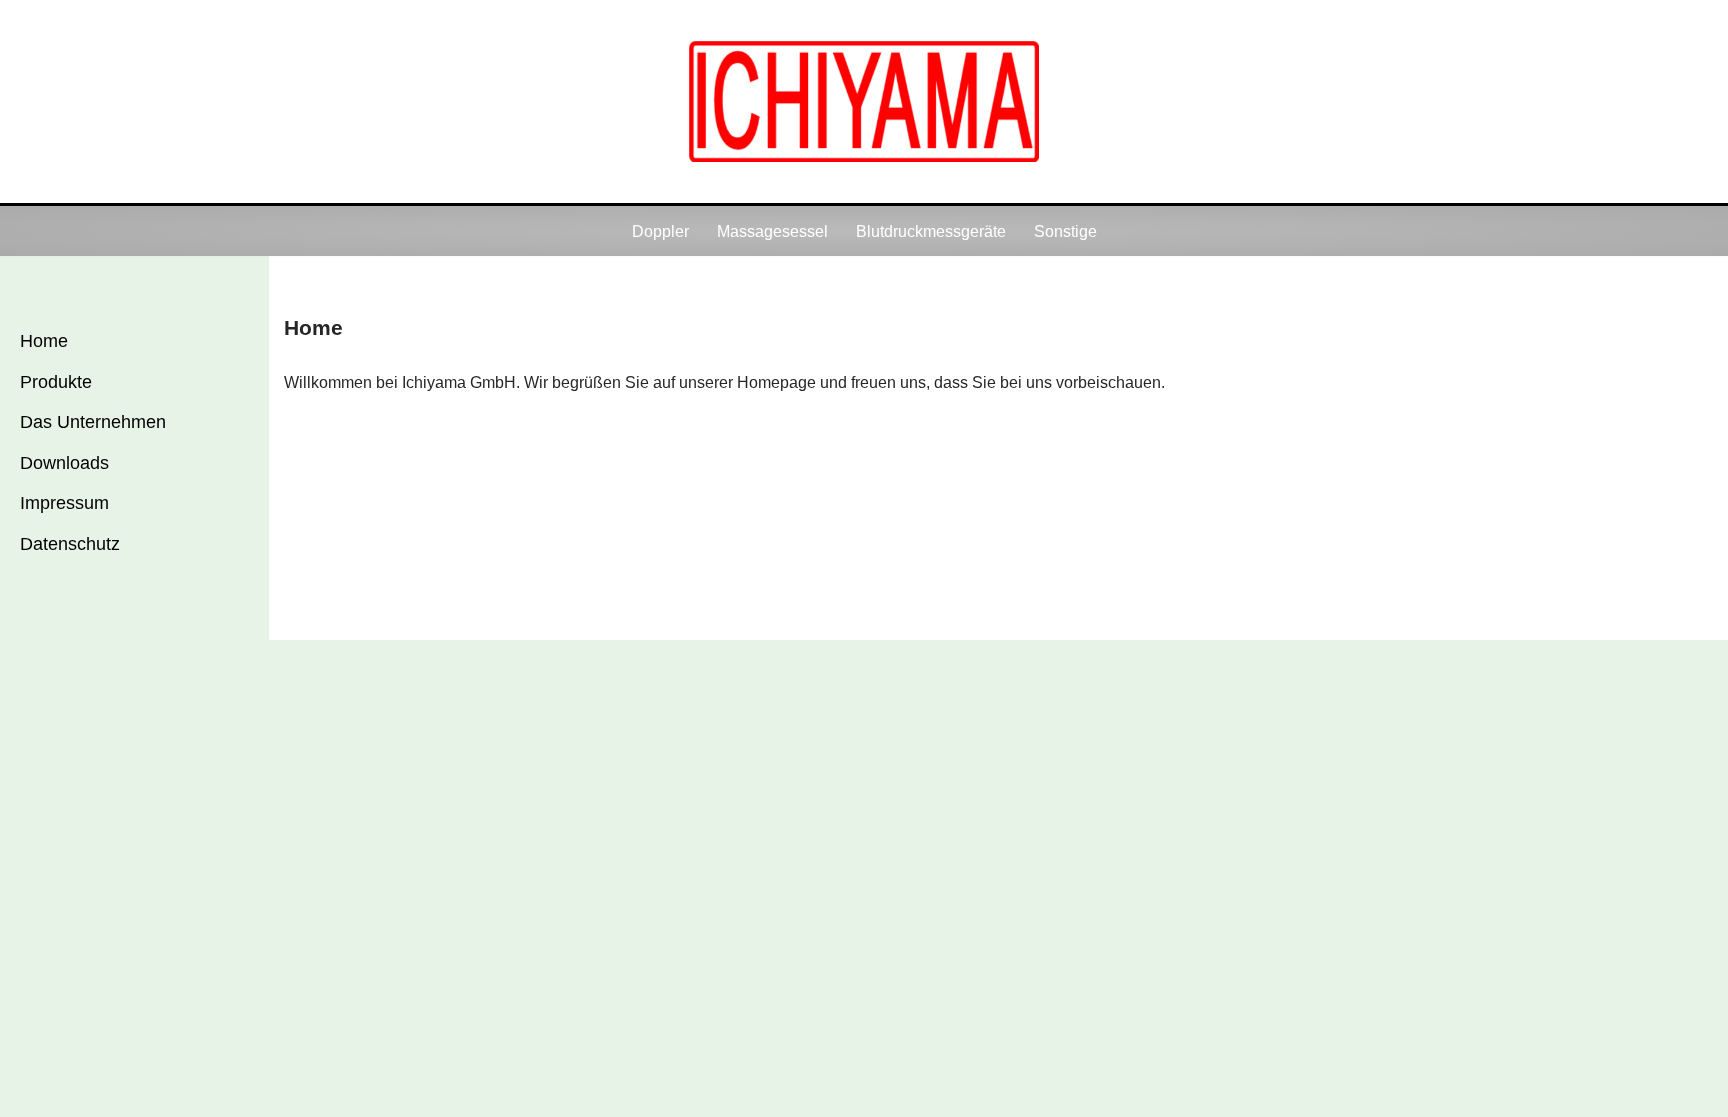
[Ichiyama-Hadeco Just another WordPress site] (864, 101)
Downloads (64, 463)
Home (44, 341)
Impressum (64, 503)
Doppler (660, 231)
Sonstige (1065, 231)
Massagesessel (772, 231)
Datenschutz (70, 544)
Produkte (56, 382)
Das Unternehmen (93, 422)
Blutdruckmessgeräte (931, 231)
